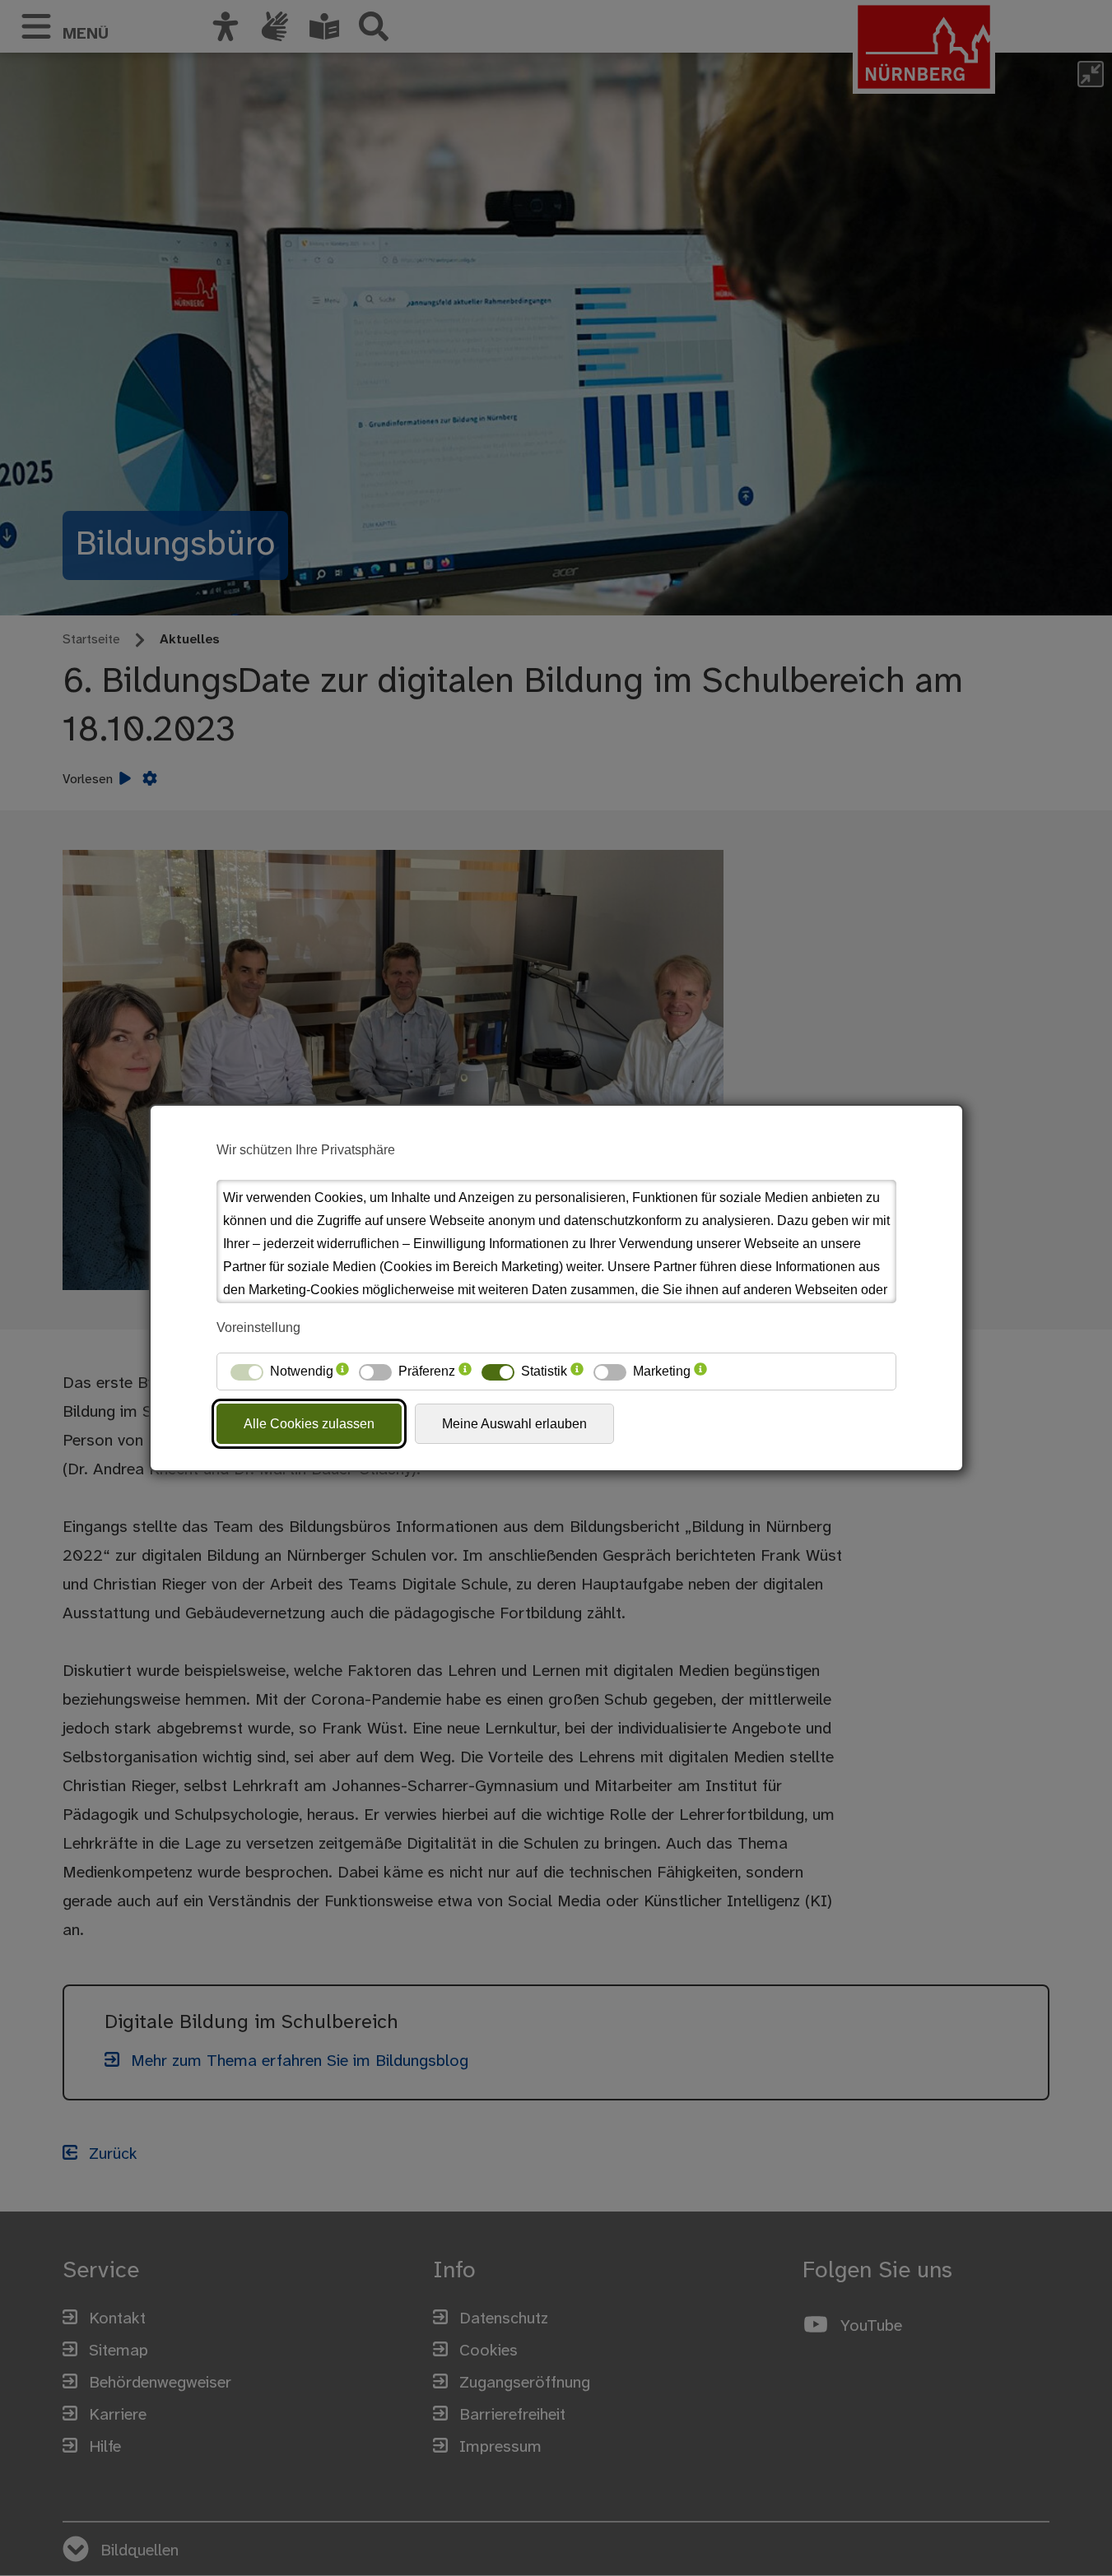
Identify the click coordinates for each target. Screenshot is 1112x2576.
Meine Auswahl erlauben (514, 1424)
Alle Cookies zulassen (309, 1424)
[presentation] (342, 1372)
